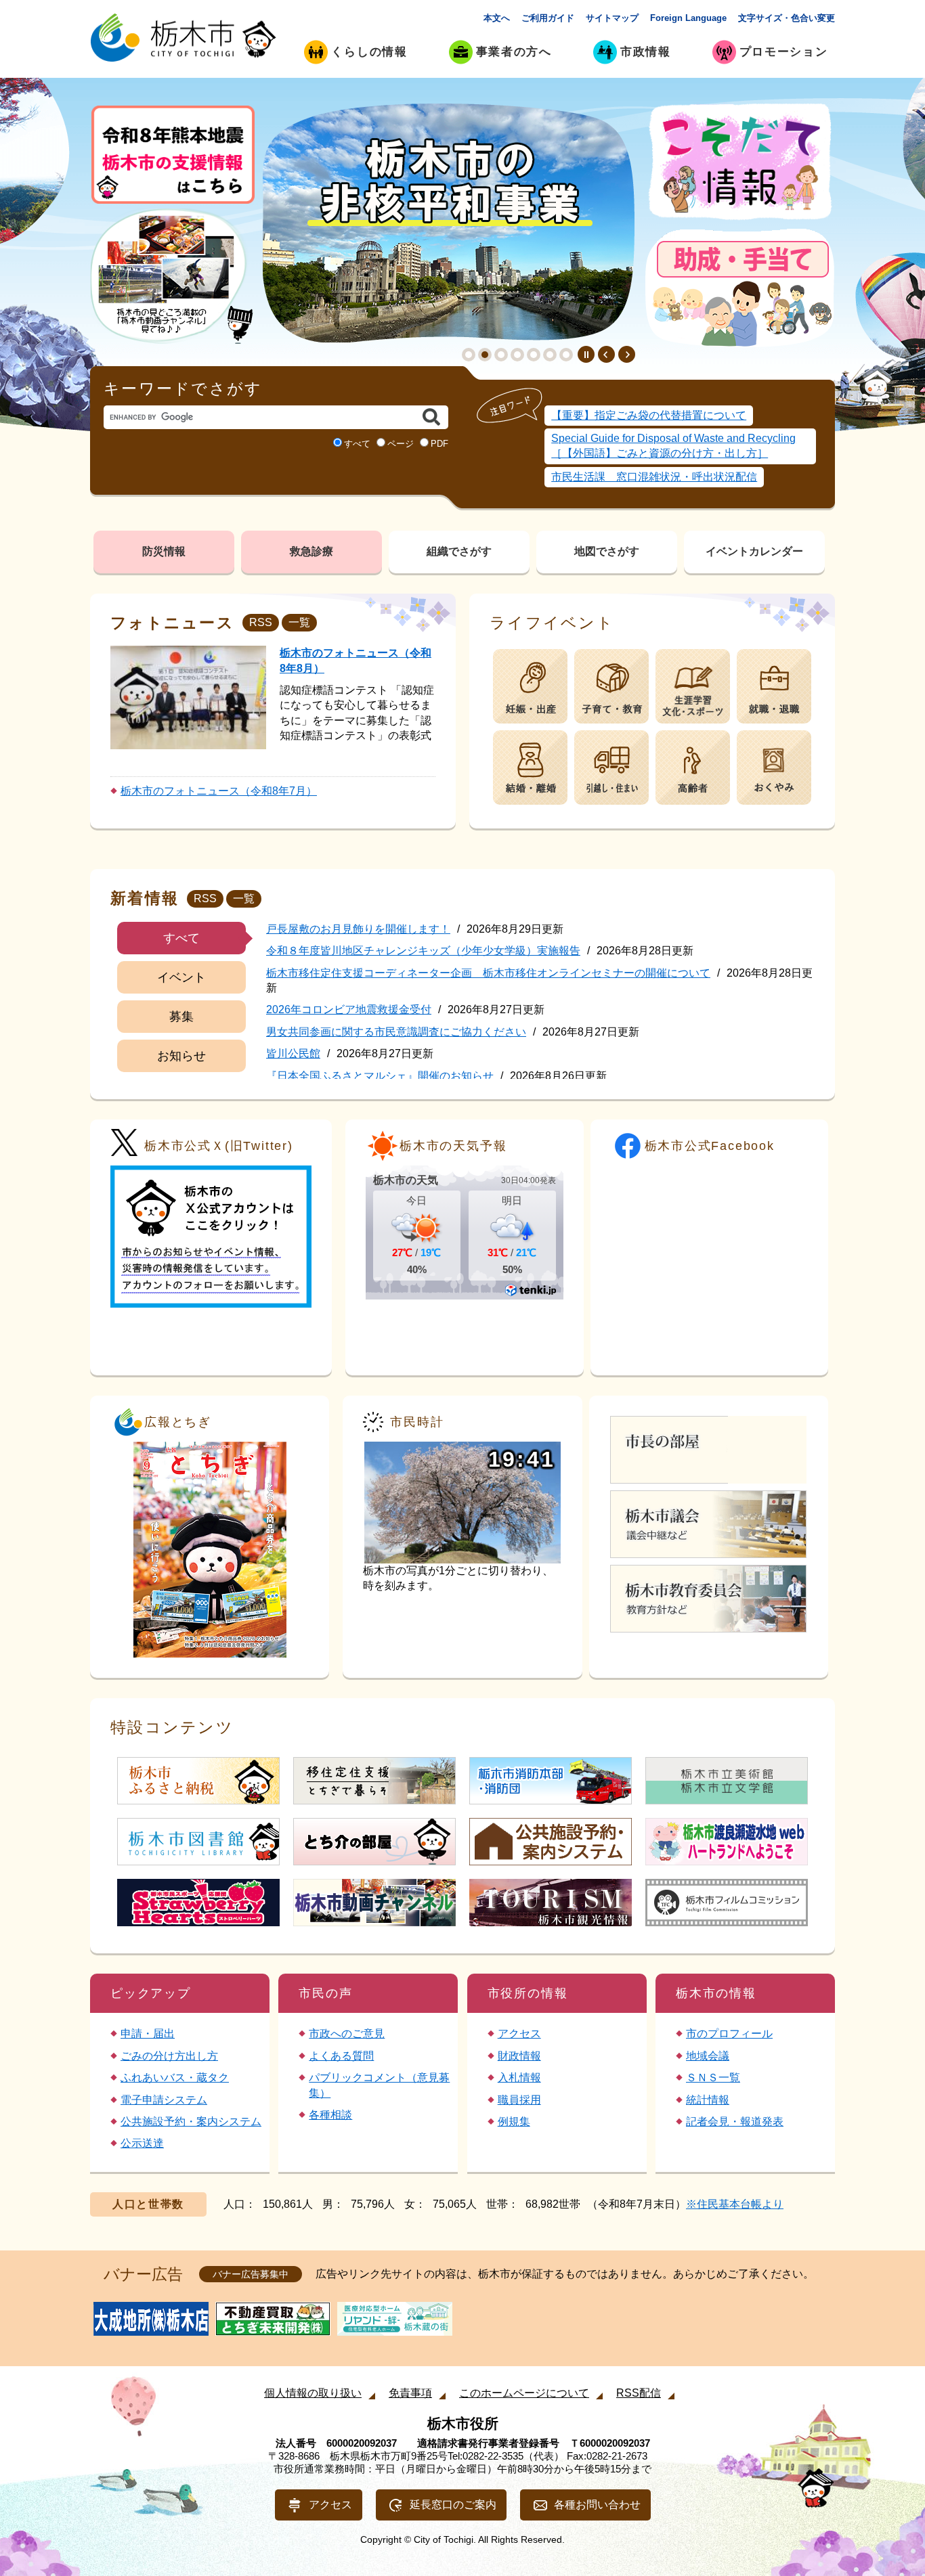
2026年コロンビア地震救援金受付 (349, 1009)
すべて (357, 444)
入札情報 (519, 2078)
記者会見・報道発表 (735, 2122)
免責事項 (410, 2393)
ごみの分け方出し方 (169, 2056)
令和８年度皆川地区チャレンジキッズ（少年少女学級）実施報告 (423, 951)
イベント (181, 977)
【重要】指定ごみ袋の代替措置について (649, 415)
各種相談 (330, 2115)
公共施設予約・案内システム (191, 2122)
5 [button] (534, 355)
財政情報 (519, 2056)
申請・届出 (148, 2034)
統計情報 (708, 2100)
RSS (261, 622)
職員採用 (519, 2100)
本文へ (497, 18)
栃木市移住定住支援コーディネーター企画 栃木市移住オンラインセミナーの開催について (488, 973)
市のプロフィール (729, 2034)
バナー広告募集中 (251, 2274)
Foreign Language (688, 18)
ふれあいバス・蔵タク (175, 2078)
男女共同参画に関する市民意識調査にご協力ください (396, 1032)
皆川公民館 (293, 1053)
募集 (181, 1017)
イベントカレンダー (754, 551)
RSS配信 (639, 2393)
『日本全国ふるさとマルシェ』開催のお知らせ (380, 1076)
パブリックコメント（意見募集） (379, 2085)
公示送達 (142, 2143)
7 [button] (566, 355)
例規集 (514, 2122)
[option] (449, 223)
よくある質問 (341, 2056)
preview (606, 354)
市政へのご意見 (347, 2034)
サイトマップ (612, 18)
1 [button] (469, 355)
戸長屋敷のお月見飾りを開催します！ (358, 929)
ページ (401, 444)
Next (627, 354)
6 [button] (550, 355)
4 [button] (517, 355)
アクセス (519, 2034)
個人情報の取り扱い (313, 2393)
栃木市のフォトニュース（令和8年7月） (219, 791)
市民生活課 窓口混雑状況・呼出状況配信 (654, 477)
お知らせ (181, 1056)
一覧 (299, 622)
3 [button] (501, 355)
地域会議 (708, 2056)
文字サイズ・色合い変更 (787, 18)
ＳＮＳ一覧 (713, 2078)
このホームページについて (524, 2393)
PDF (439, 444)
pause (586, 354)
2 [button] (485, 355)
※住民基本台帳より (735, 2204)
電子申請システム (164, 2100)
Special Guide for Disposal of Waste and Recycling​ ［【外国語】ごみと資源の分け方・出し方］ (673, 446)
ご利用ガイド (548, 18)
